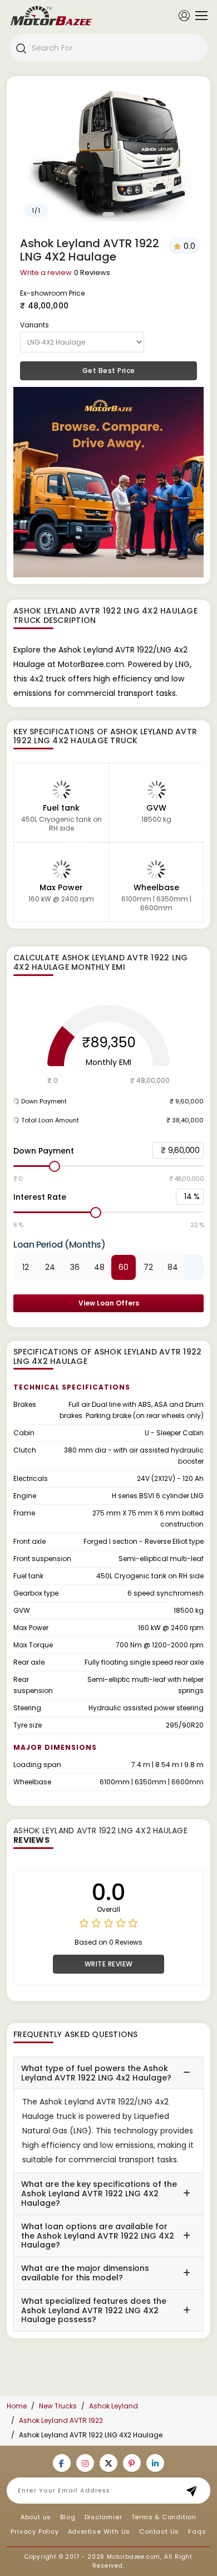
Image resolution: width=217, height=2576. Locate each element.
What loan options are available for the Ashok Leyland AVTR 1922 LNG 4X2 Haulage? (98, 2236)
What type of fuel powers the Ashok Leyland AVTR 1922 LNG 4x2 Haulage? (96, 2073)
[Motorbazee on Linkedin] (155, 2463)
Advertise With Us (99, 2531)
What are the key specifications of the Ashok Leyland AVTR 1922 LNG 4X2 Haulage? (99, 2194)
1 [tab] (109, 214)
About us (36, 2517)
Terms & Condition (164, 2517)
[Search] (21, 48)
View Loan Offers (109, 1303)
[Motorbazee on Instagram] (85, 2463)
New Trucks (58, 2406)
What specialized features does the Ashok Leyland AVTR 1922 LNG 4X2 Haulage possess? (94, 2310)
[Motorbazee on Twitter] (108, 2463)
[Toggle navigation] (199, 16)
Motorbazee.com (134, 2557)
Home (17, 2406)
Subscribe (195, 2491)
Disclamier (103, 2517)
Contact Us (159, 2531)
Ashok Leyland (114, 2406)
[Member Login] (184, 15)
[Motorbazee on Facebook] (62, 2463)
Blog (68, 2517)
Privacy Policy (34, 2531)
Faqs (197, 2531)
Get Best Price (109, 371)
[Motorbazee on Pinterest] (132, 2463)
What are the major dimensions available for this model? (85, 2273)
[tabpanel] (108, 152)
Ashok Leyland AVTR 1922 (61, 2420)
